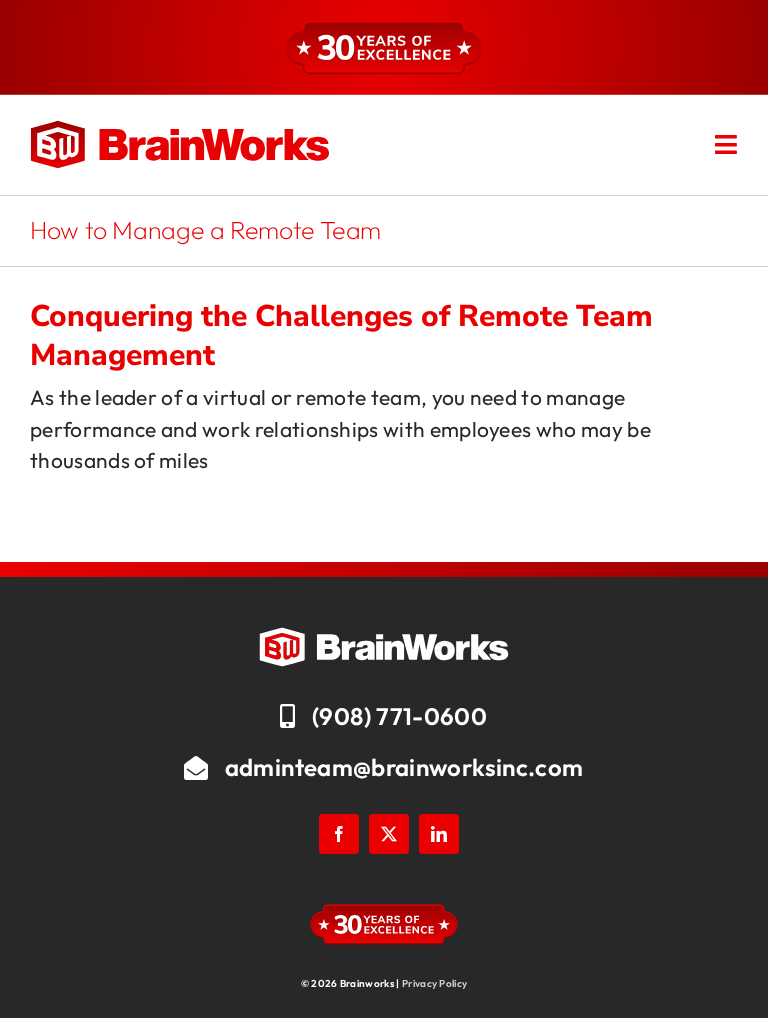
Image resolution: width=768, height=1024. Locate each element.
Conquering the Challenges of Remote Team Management (341, 336)
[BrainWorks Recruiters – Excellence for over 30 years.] (180, 130)
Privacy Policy (434, 983)
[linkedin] (439, 834)
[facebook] (339, 834)
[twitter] (389, 834)
